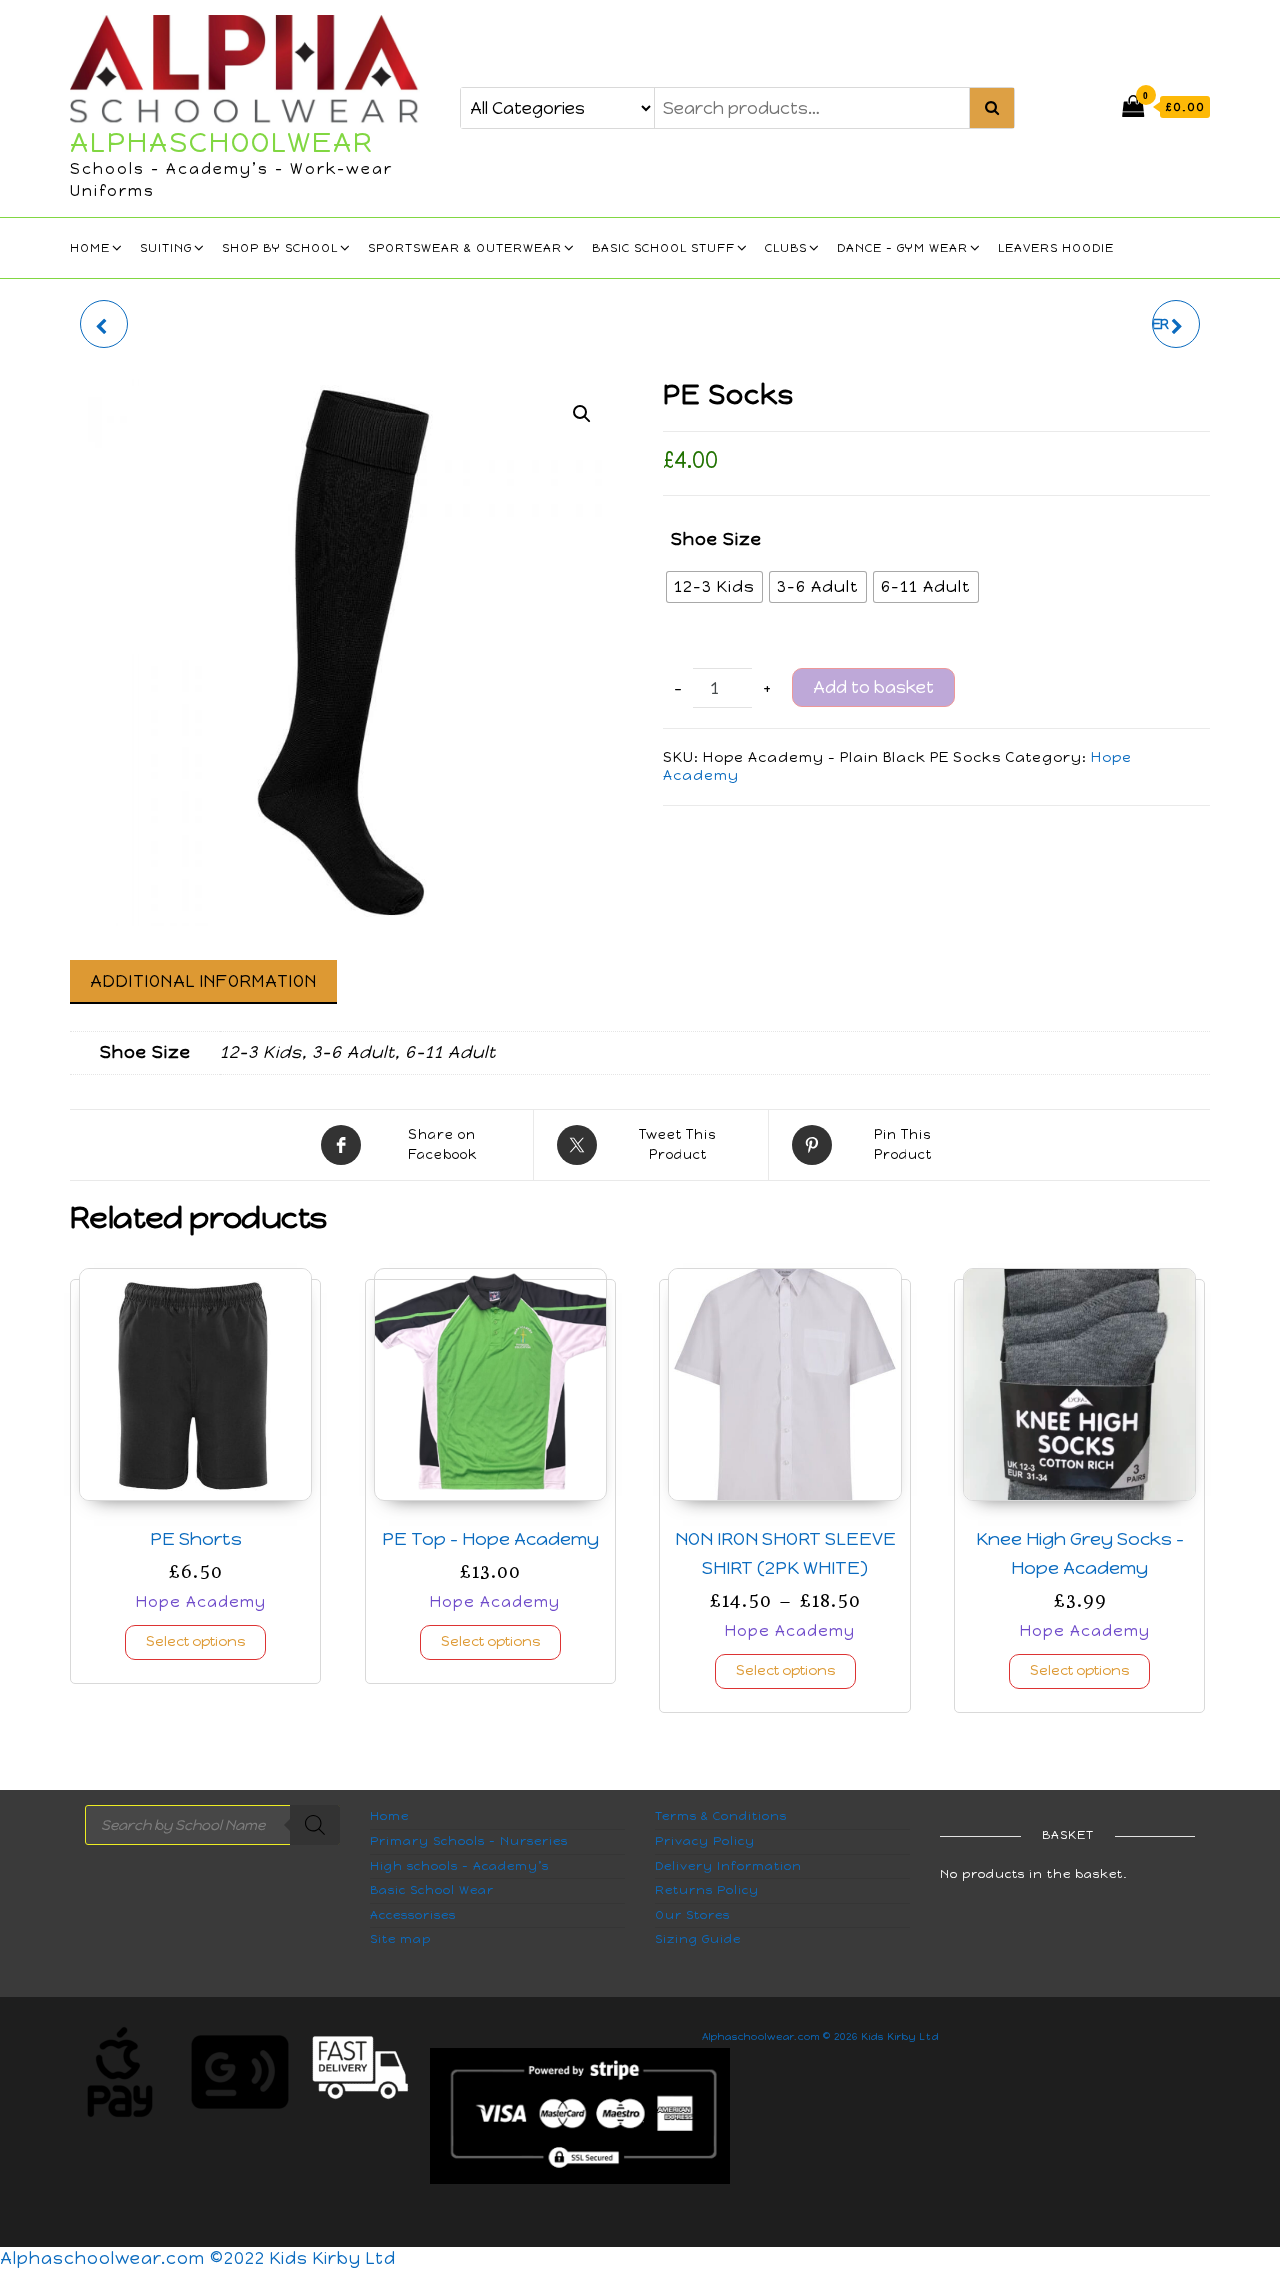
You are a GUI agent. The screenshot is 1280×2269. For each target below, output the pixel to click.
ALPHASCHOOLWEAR (222, 142)
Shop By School (280, 248)
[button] (582, 414)
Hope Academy (201, 1601)
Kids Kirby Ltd (333, 2258)
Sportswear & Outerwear (465, 248)
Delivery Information (728, 1866)
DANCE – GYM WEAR (902, 248)
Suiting (166, 248)
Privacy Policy (705, 1841)
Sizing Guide (698, 1939)
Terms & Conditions (721, 1816)
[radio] (714, 587)
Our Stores (692, 1915)
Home (90, 248)
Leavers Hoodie (1056, 248)
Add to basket (873, 687)
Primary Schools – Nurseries (469, 1841)
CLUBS (786, 248)
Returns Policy (707, 1890)
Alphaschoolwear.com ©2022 (135, 2258)
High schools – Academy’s (459, 1866)
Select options (195, 1641)
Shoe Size (716, 539)
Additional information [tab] (203, 981)
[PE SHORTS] (104, 324)
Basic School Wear (432, 1890)
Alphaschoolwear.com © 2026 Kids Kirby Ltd (820, 2036)
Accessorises (413, 1915)
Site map (400, 1939)
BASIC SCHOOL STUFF (663, 248)
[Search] (315, 1825)
